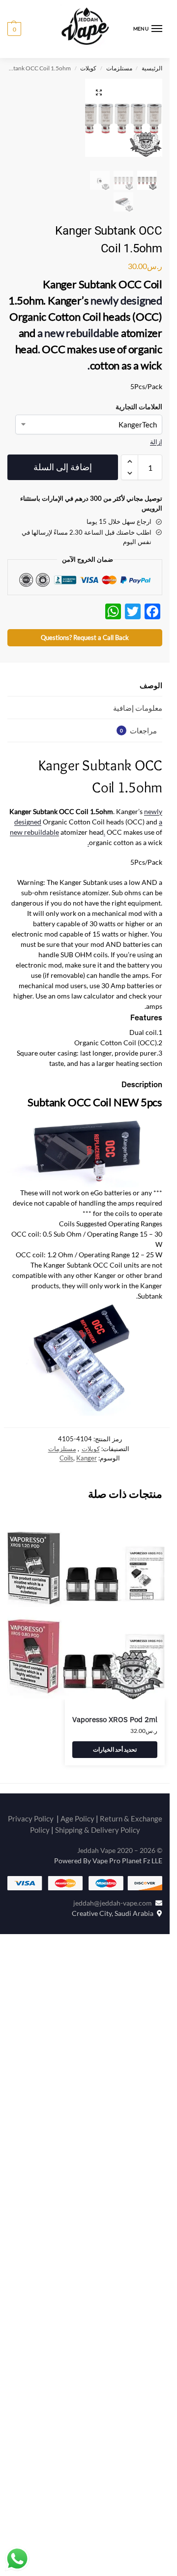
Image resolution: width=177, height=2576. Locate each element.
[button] (14, 29)
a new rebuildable (78, 329)
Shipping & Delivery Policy (98, 1850)
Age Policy (77, 1839)
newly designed (126, 296)
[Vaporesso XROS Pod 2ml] (86, 1636)
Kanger (87, 1479)
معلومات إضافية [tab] (138, 728)
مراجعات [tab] (138, 751)
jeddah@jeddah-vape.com (114, 1923)
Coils (66, 1479)
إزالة (156, 438)
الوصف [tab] (151, 705)
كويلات (88, 68)
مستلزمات (119, 68)
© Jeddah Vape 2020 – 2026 (120, 1871)
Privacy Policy (31, 1839)
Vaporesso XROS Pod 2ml (115, 1740)
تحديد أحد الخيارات (115, 1770)
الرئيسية (152, 68)
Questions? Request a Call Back (85, 658)
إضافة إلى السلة (62, 488)
